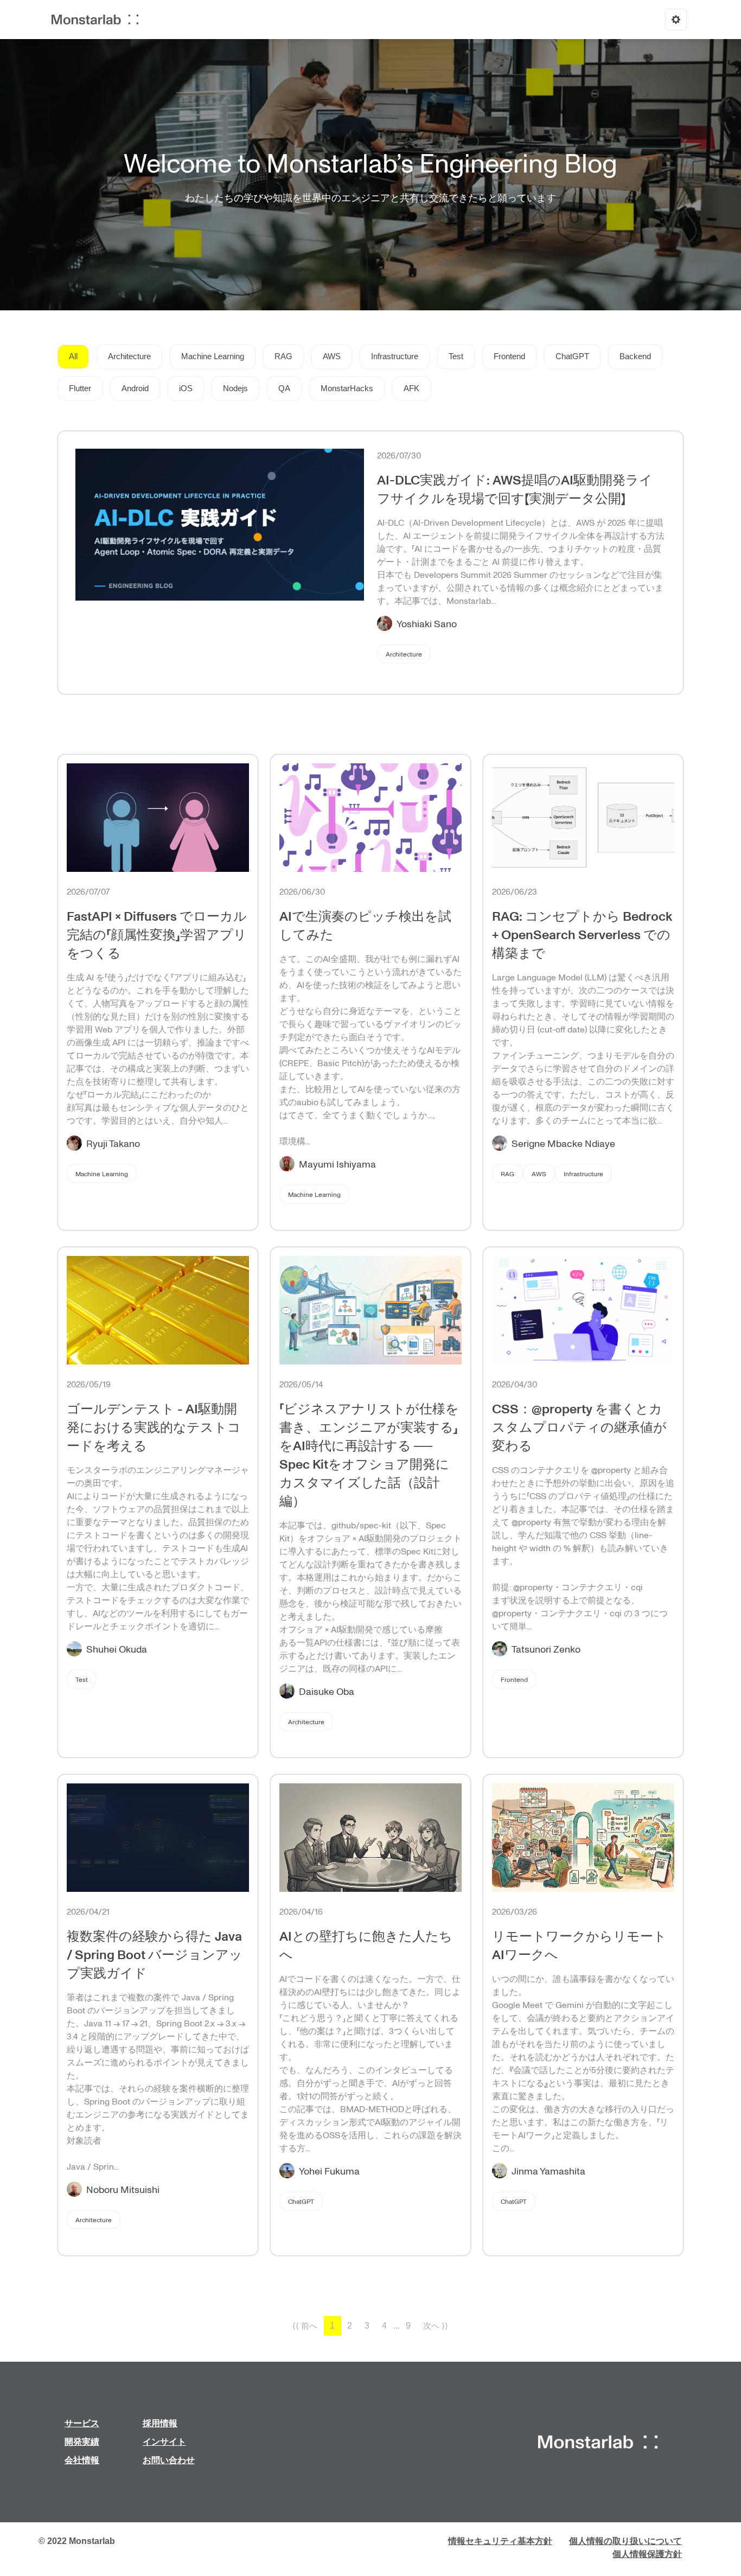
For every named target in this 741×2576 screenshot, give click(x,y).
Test (456, 356)
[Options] (676, 20)
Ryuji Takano (113, 1143)
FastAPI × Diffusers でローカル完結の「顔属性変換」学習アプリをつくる (157, 934)
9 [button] (408, 2326)
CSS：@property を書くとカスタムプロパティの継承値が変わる (579, 1427)
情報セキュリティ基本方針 (500, 2541)
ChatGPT (572, 356)
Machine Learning (213, 356)
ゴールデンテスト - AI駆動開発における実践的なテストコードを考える (154, 1427)
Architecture (129, 356)
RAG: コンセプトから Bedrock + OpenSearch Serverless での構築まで (582, 934)
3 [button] (367, 2326)
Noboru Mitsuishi (123, 2189)
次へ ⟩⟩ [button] (436, 2326)
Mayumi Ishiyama (337, 1164)
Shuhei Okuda (117, 1649)
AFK (411, 388)
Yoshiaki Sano (427, 623)
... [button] (397, 2326)
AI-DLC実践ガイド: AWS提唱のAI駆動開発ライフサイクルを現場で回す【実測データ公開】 (515, 489)
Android (135, 388)
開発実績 (82, 2442)
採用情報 (160, 2423)
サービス (82, 2423)
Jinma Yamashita (548, 2171)
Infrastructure (395, 356)
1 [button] (332, 2326)
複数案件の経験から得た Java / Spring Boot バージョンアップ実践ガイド (155, 1954)
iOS (186, 388)
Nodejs (235, 388)
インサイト (164, 2442)
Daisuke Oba (327, 1691)
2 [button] (350, 2326)
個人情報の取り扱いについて (625, 2541)
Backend (635, 356)
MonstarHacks (347, 388)
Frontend (509, 356)
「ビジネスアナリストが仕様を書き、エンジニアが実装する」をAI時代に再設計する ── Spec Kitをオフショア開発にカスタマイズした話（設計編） (369, 1454)
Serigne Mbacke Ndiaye (563, 1143)
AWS (332, 356)
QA (284, 388)
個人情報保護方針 (647, 2554)
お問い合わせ (169, 2460)
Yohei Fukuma (329, 2171)
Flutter (80, 388)
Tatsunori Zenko (546, 1649)
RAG (283, 356)
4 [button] (384, 2326)
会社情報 (82, 2460)
